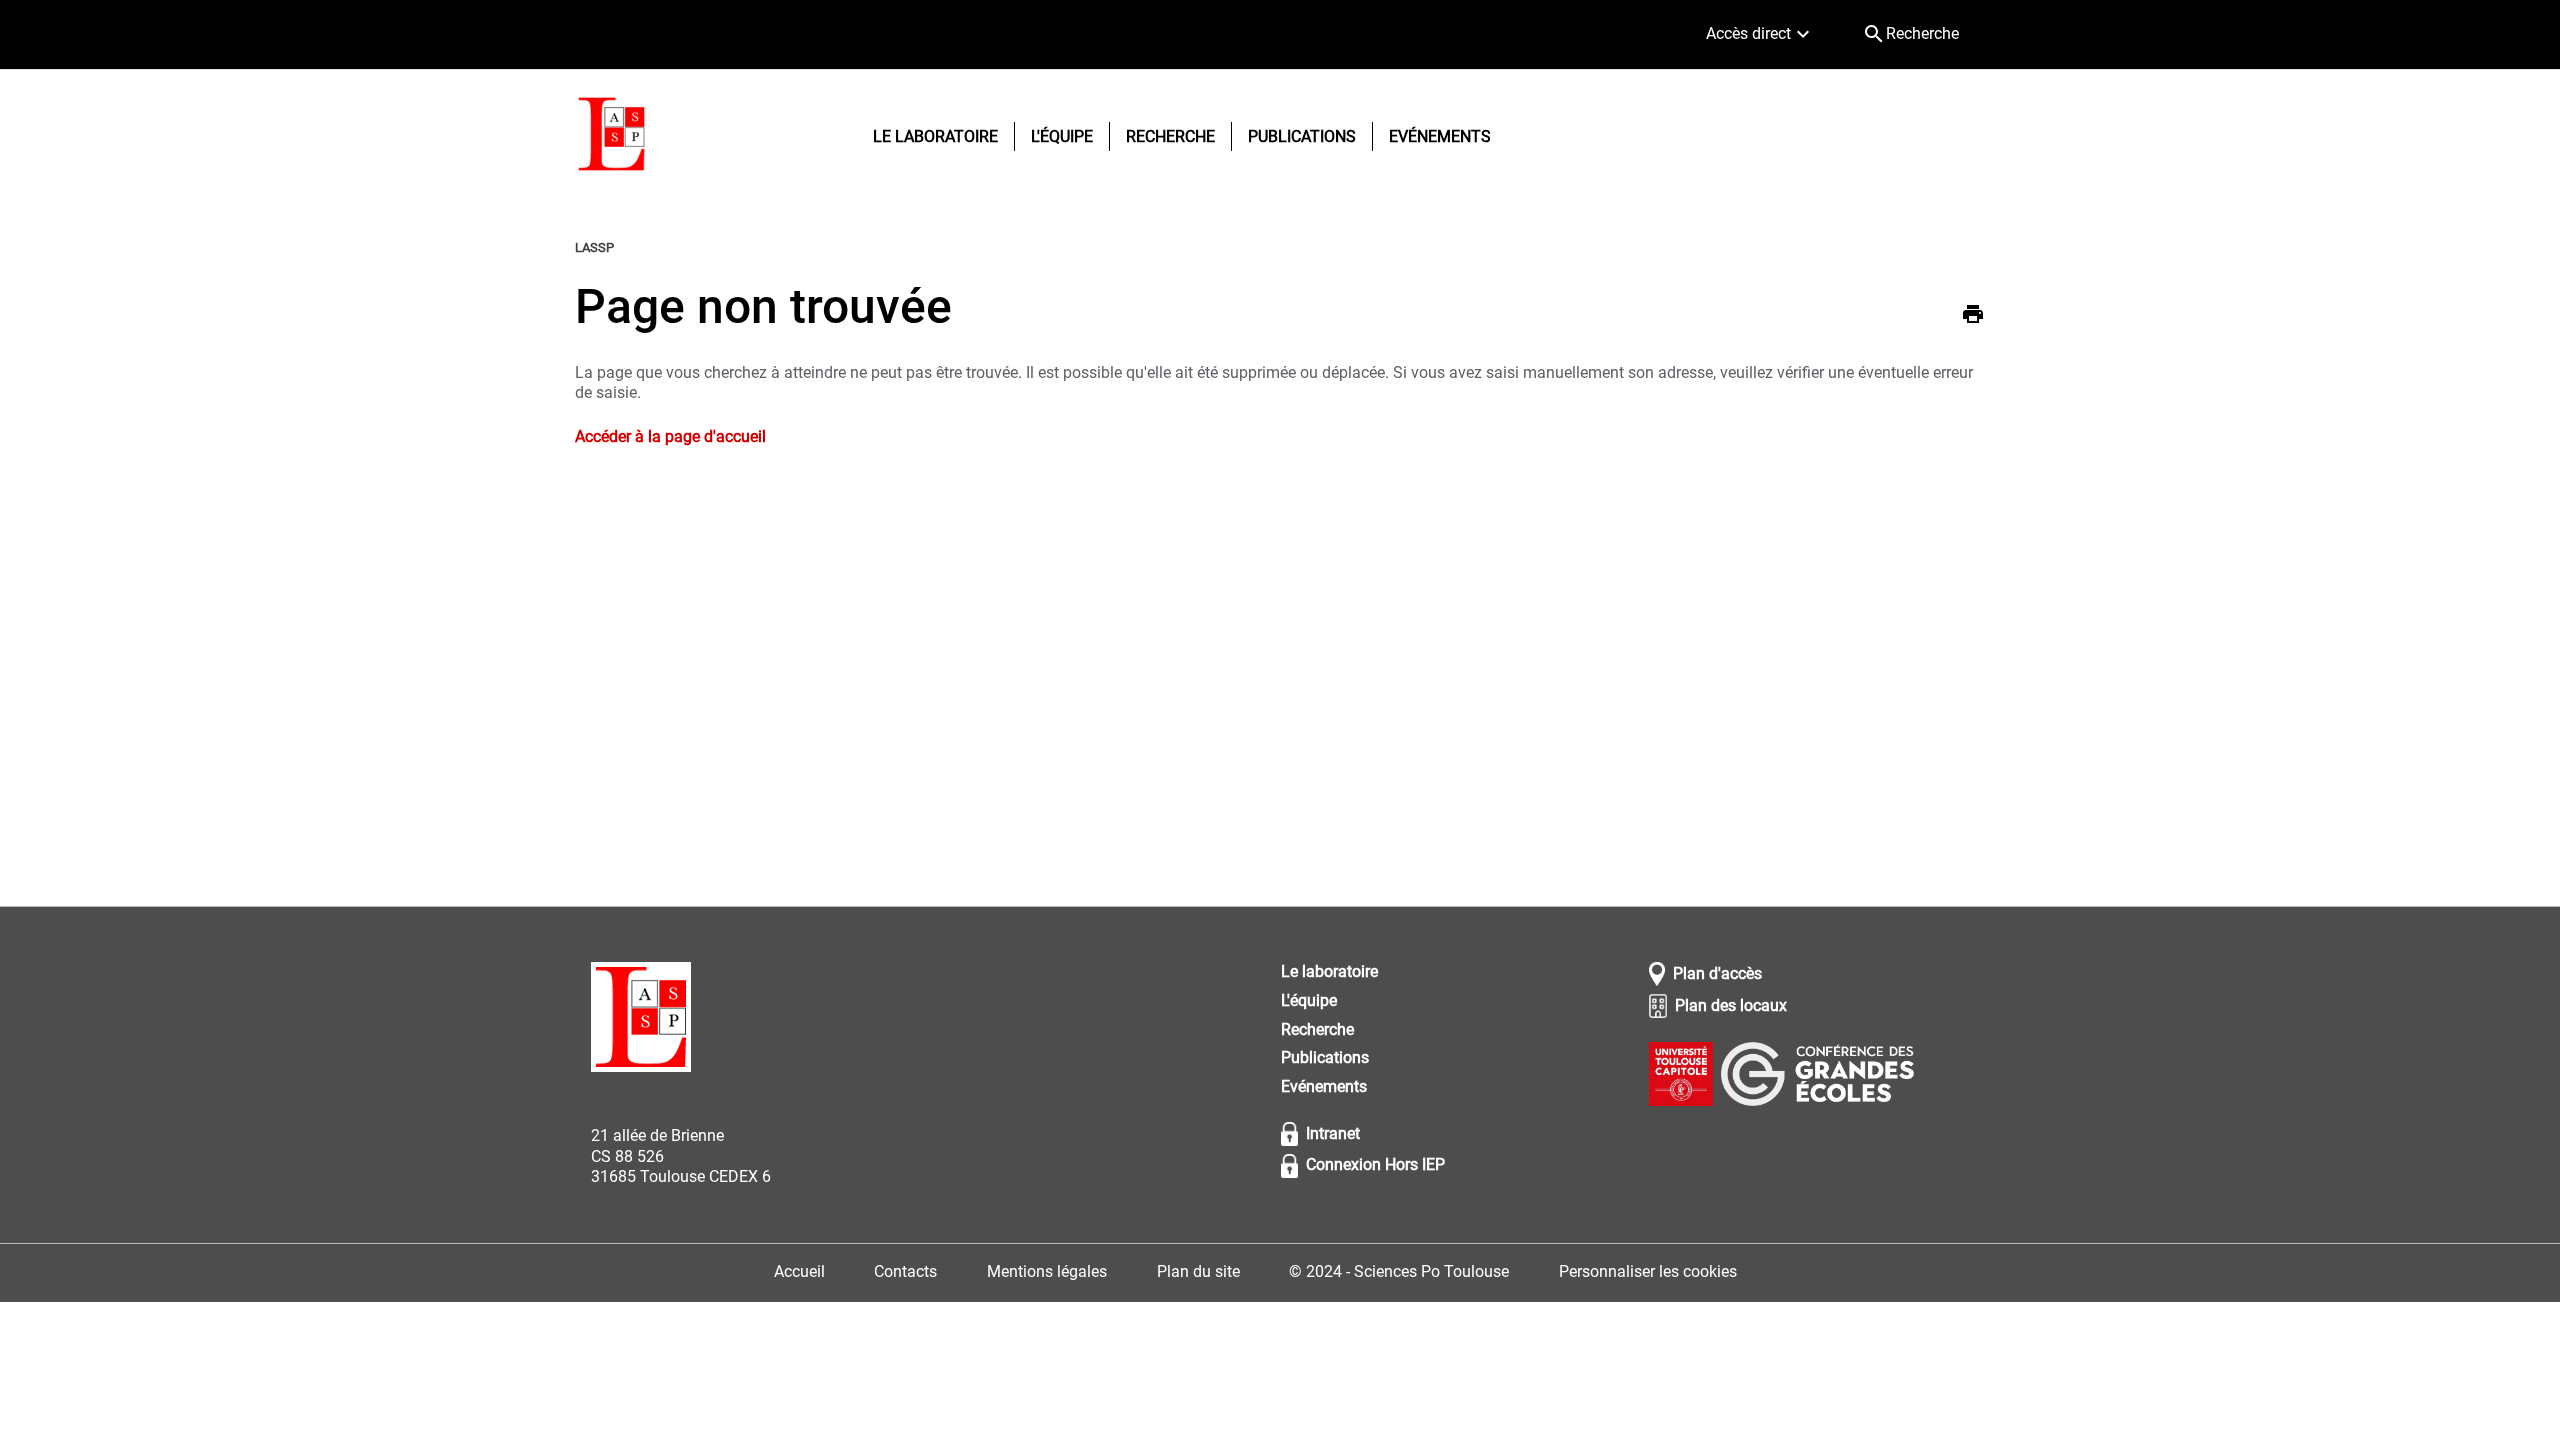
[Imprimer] (1973, 317)
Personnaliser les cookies (1648, 1271)
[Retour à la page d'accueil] (611, 137)
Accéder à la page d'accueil (670, 436)
